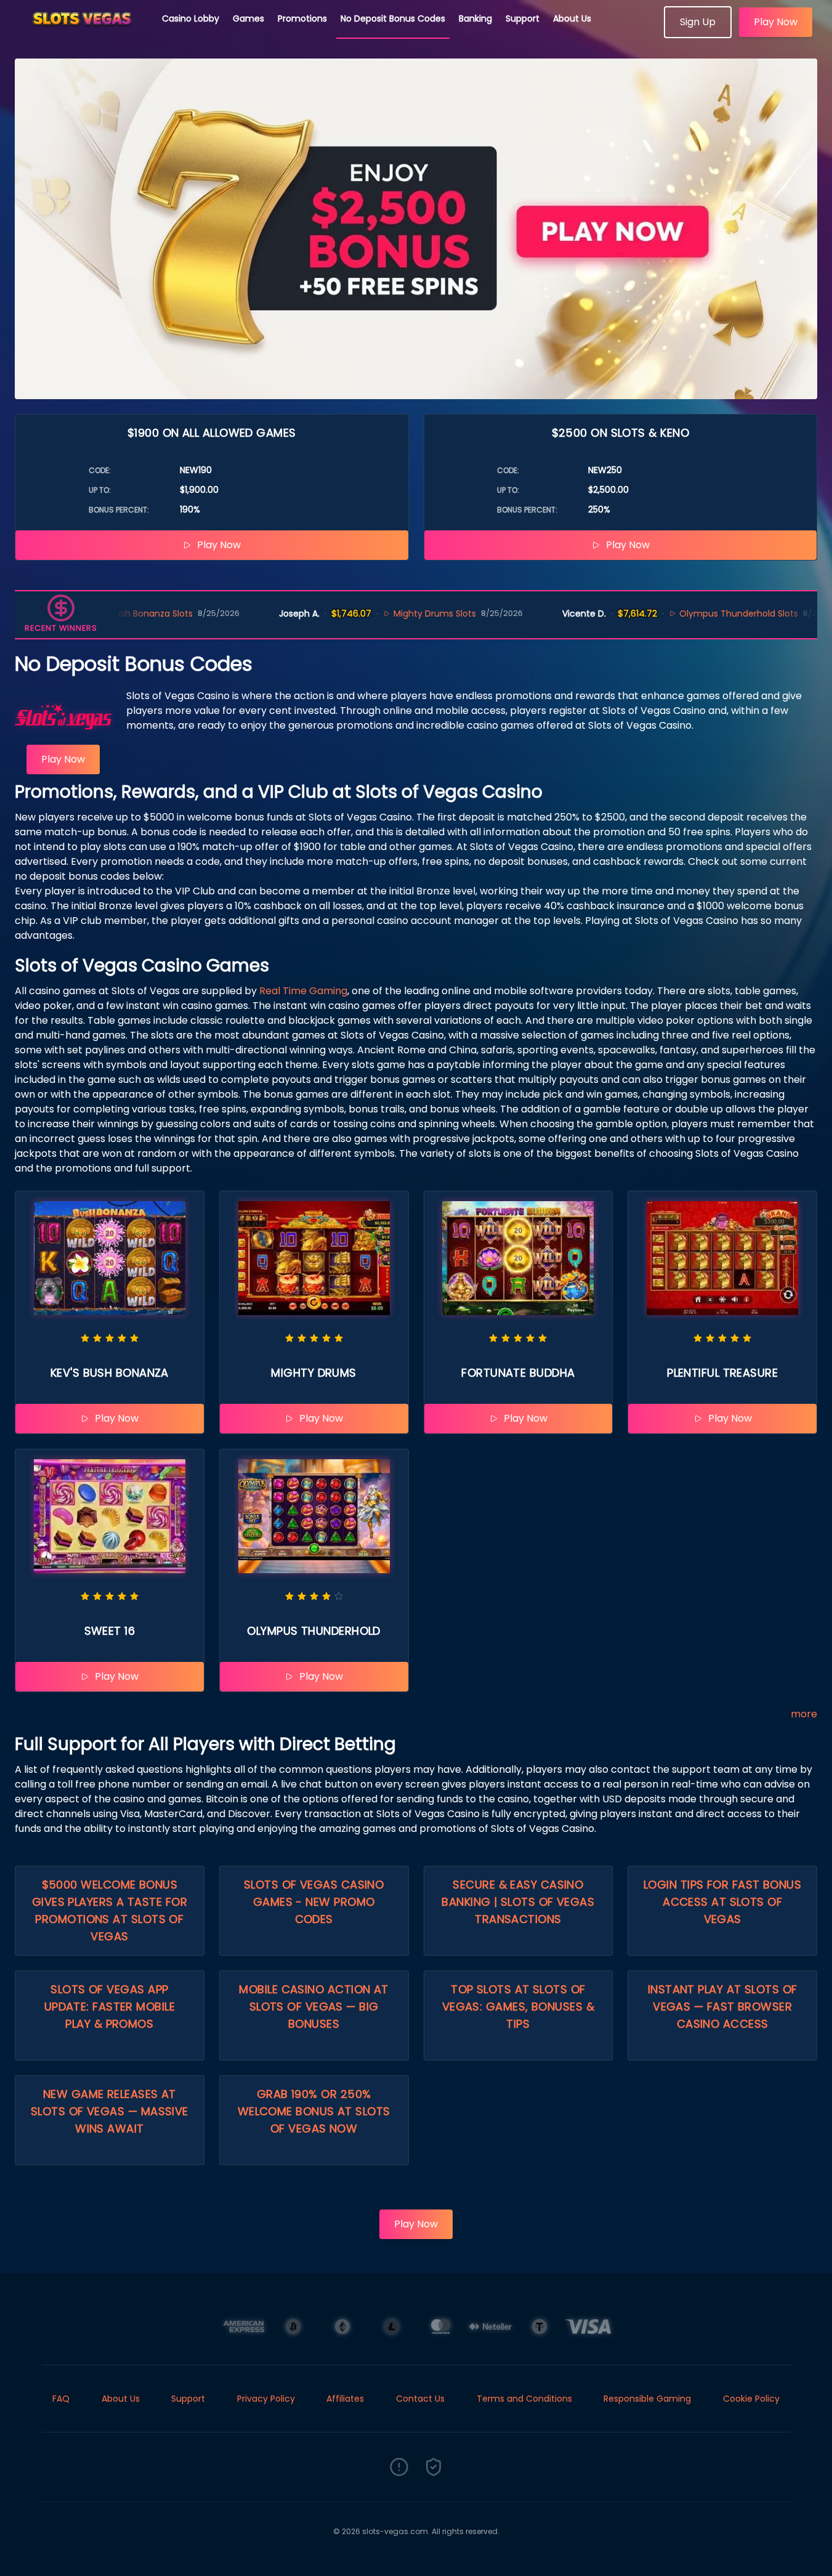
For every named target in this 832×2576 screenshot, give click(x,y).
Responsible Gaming (647, 2399)
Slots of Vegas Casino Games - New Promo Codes (314, 1902)
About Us (572, 18)
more (804, 1714)
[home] (81, 34)
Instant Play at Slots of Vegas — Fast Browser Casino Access (723, 2007)
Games (248, 18)
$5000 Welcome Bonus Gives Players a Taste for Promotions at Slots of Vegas (110, 1910)
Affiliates (345, 2399)
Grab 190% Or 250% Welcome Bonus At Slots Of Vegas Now (314, 2111)
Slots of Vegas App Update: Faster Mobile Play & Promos (110, 2007)
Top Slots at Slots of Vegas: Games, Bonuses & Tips (518, 2007)
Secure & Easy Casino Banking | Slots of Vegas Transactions (518, 1902)
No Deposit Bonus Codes (393, 18)
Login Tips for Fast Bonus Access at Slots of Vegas (722, 1902)
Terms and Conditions (524, 2399)
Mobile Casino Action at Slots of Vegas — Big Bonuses (313, 2007)
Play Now (776, 22)
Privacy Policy (266, 2399)
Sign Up (698, 22)
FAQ (61, 2399)
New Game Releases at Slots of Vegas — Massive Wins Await (110, 2111)
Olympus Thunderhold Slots (683, 614)
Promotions (302, 18)
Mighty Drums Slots (379, 614)
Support (523, 18)
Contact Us (420, 2399)
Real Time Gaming (303, 991)
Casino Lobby (191, 18)
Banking (475, 18)
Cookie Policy (751, 2399)
